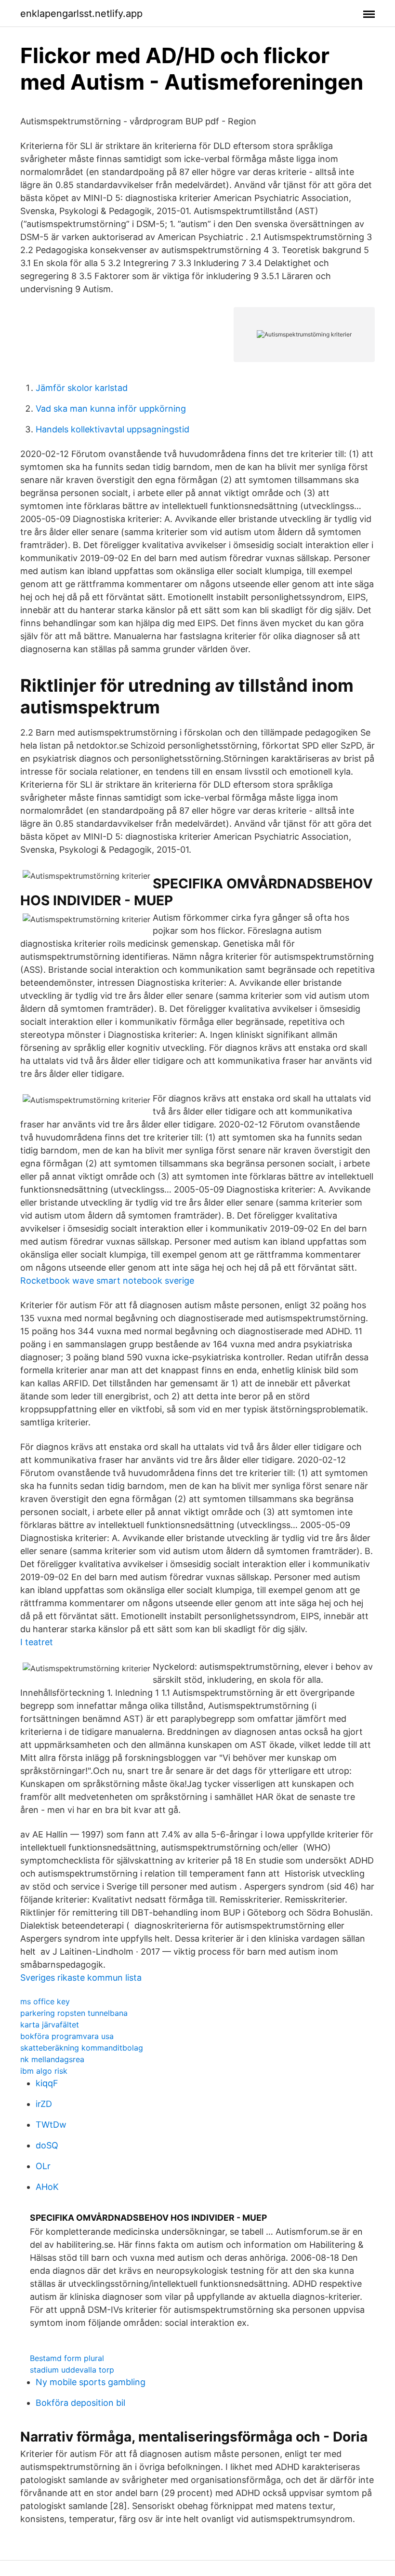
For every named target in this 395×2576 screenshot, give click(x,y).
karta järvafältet (50, 2025)
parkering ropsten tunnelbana (74, 2013)
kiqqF (47, 2083)
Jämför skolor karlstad (82, 388)
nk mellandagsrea (52, 2059)
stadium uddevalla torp (72, 2370)
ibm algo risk (44, 2071)
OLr (43, 2166)
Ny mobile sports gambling (91, 2382)
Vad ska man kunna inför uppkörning (111, 409)
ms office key (45, 2001)
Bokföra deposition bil (80, 2403)
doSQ (47, 2145)
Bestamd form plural (67, 2358)
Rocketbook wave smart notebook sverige (107, 1281)
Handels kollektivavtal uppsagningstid (112, 429)
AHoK (47, 2187)
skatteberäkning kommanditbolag (82, 2048)
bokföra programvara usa (67, 2036)
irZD (44, 2104)
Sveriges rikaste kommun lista (81, 1978)
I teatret (37, 1642)
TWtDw (51, 2125)
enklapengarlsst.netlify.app (81, 13)
